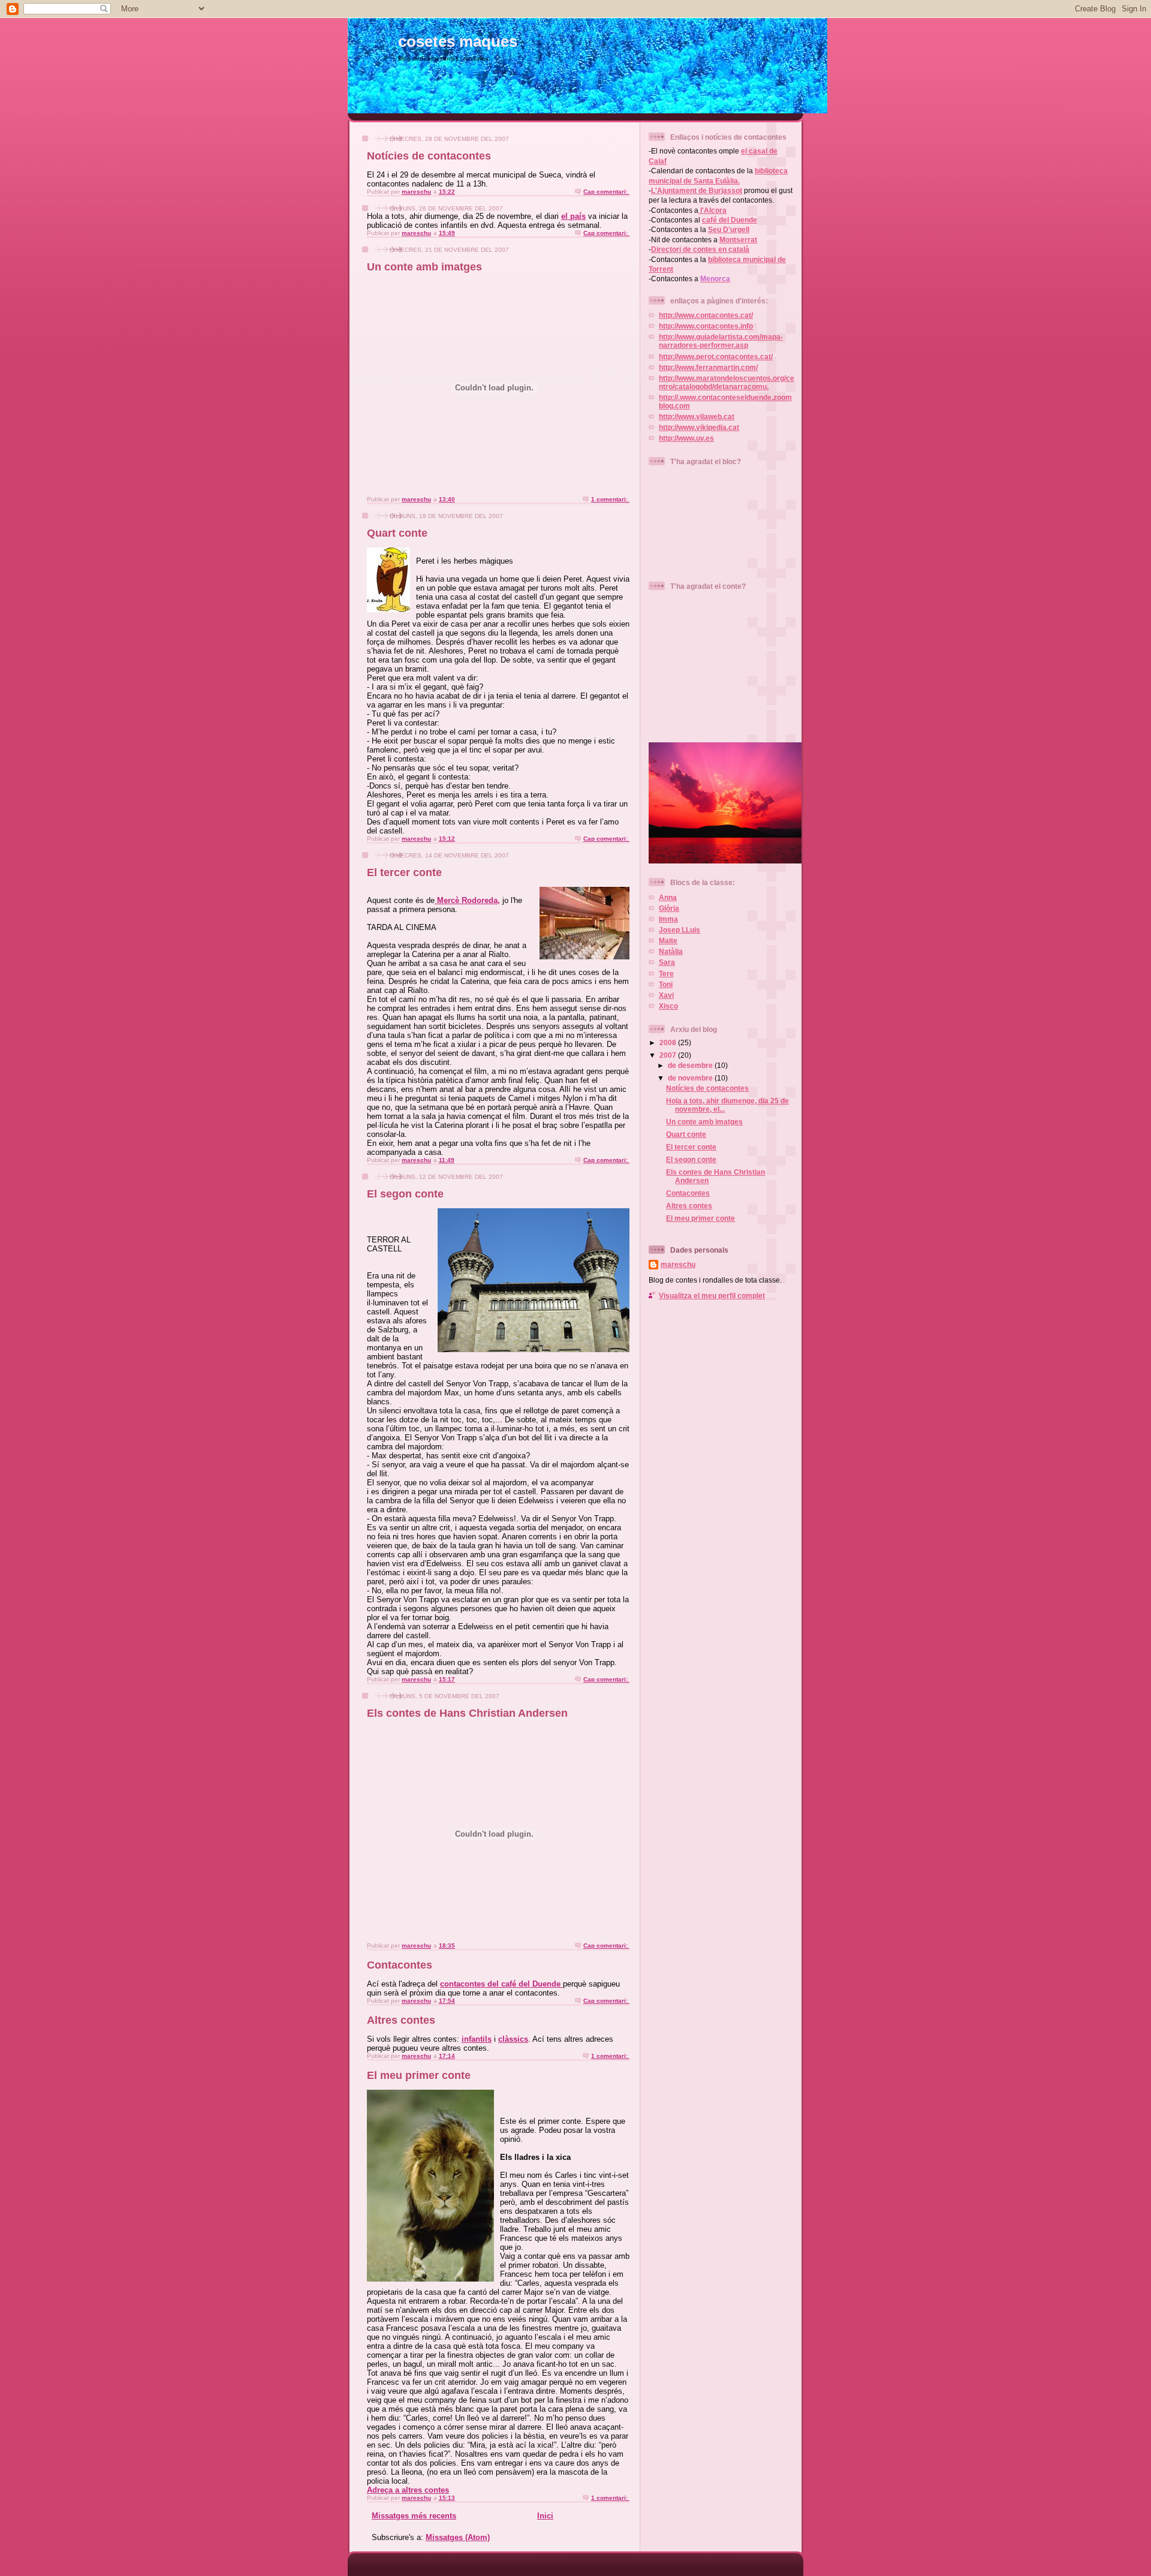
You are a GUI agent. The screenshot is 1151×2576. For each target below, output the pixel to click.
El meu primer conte (419, 2075)
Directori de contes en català (700, 249)
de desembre (691, 1065)
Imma (668, 919)
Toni (666, 984)
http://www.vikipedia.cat (699, 427)
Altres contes (401, 2020)
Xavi (666, 995)
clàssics (513, 2039)
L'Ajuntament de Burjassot (697, 190)
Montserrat (738, 240)
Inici (545, 2516)
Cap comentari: (606, 192)
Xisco (668, 1006)
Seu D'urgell (729, 229)
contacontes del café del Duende (501, 1984)
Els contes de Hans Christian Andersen (467, 1713)
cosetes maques (458, 41)
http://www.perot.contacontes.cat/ (716, 356)
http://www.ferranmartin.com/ (708, 367)
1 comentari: (610, 499)
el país (573, 216)
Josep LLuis (680, 930)
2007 (669, 1055)
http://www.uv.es (686, 438)
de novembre (691, 1078)
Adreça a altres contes (408, 2490)
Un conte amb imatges (424, 267)
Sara (667, 962)
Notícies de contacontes (429, 156)
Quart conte (397, 533)
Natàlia (671, 951)
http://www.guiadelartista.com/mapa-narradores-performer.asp (721, 341)
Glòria (669, 908)
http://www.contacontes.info (706, 326)
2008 (669, 1042)
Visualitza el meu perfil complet (712, 1295)
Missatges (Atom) (458, 2537)
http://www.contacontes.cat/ (706, 315)
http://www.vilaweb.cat (697, 416)
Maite (668, 941)
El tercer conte (404, 872)
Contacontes (400, 1965)
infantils (477, 2039)
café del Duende (730, 220)
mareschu (678, 1264)
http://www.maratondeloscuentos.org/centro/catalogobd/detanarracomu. (727, 382)
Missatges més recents (414, 2516)
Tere (666, 973)
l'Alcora (712, 210)
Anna (668, 897)
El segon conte (405, 1194)
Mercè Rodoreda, (467, 900)
